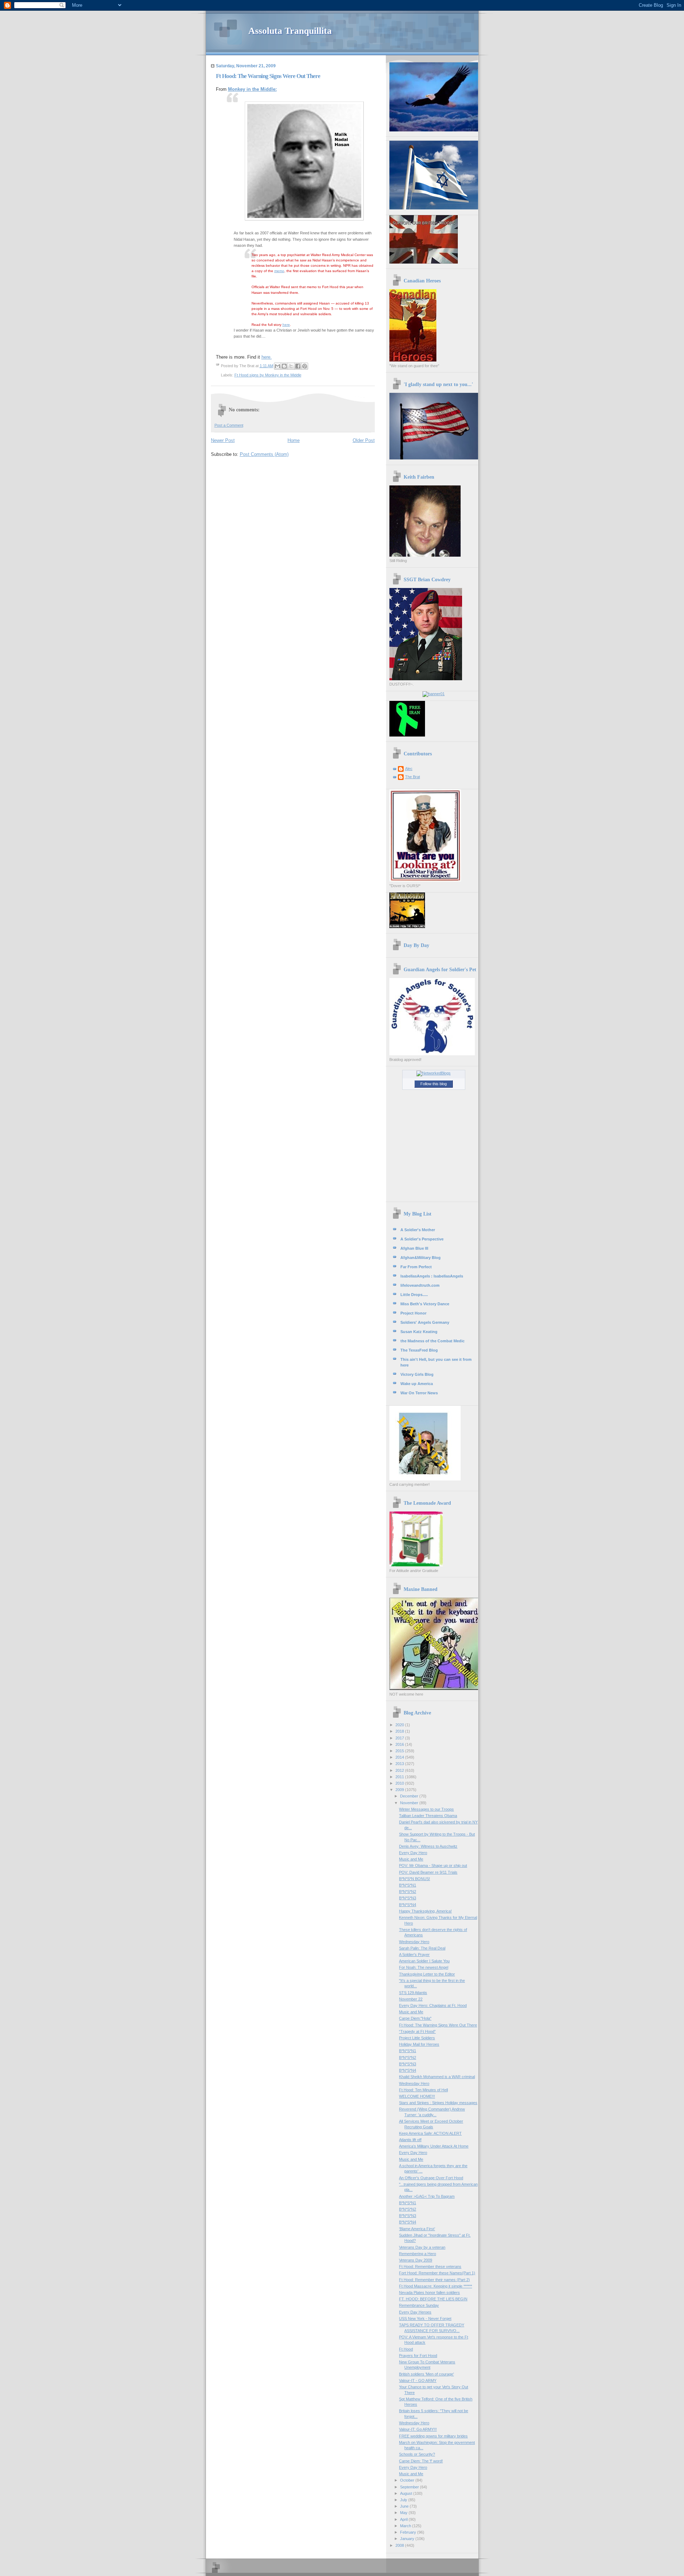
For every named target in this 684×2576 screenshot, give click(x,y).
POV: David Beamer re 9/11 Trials (428, 1872)
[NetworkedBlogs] (434, 1073)
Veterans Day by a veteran (422, 2247)
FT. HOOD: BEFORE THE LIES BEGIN (433, 2299)
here (286, 325)
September (410, 2487)
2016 (400, 1744)
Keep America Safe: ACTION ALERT (430, 2133)
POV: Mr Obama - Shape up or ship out (433, 1865)
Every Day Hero (413, 1853)
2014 (400, 1757)
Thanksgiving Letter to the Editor (427, 1974)
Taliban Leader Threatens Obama (428, 1816)
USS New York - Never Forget (425, 2319)
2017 (400, 1738)
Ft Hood (406, 2349)
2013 (400, 1764)
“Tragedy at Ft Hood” (417, 2031)
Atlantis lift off (410, 2140)
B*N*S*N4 (408, 1905)
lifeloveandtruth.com (420, 1285)
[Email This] (278, 366)
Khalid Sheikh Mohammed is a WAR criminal (437, 2077)
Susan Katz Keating (419, 1332)
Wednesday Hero (414, 1942)
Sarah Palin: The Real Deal (422, 1948)
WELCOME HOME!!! (417, 2096)
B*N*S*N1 (408, 1885)
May (404, 2513)
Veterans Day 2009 (416, 2260)
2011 (400, 1777)
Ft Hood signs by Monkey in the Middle (268, 375)
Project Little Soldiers (417, 2038)
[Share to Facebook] (298, 366)
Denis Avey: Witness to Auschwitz (428, 1846)
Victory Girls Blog (417, 1374)
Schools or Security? (417, 2454)
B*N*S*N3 (408, 1898)
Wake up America (417, 1384)
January (408, 2539)
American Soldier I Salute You (424, 1961)
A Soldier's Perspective (422, 1239)
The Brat (413, 777)
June (405, 2506)
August (407, 2493)
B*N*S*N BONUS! (414, 1879)
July (404, 2500)
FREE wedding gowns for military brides (433, 2436)
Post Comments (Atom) (264, 454)
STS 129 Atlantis (413, 1993)
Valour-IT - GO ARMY (418, 2380)
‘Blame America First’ (417, 2229)
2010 (400, 1783)
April (404, 2519)
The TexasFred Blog (419, 1350)
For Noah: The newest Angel (424, 1967)
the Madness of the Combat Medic (432, 1341)
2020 (400, 1725)
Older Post (364, 440)
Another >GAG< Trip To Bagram (427, 2196)
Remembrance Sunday (419, 2305)
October (408, 2480)
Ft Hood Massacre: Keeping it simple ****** (436, 2286)
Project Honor (413, 1313)
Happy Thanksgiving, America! (425, 1911)
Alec (409, 769)
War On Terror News (419, 1393)
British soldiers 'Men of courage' (426, 2374)
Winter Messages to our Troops (426, 1809)
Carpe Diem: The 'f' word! (421, 2461)
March (406, 2526)
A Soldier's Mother (418, 1230)
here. (267, 357)
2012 (400, 1770)
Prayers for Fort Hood (418, 2356)
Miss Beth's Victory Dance (425, 1304)
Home (294, 440)
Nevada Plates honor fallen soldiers (429, 2293)
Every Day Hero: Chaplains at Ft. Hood (433, 2005)
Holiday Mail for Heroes (419, 2044)
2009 (400, 1790)
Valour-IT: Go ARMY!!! (418, 2429)
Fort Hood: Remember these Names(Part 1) (437, 2273)
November (410, 1803)
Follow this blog (434, 1084)
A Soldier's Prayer (414, 1955)
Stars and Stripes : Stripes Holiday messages (438, 2103)
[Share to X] (291, 366)
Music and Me (411, 1859)
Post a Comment (229, 425)
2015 (400, 1751)
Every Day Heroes (415, 2312)
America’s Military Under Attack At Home (434, 2146)
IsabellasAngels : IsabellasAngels (432, 1276)
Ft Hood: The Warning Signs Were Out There (438, 2025)
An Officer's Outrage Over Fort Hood (431, 2178)
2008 (400, 2545)
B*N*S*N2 (408, 1891)
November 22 (411, 1999)
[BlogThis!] (284, 366)
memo (279, 271)
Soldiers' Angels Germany (425, 1322)
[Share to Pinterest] (305, 366)
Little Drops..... (414, 1295)
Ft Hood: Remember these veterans (430, 2267)
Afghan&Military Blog (421, 1258)
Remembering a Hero (418, 2254)
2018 (400, 1731)
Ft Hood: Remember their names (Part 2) (434, 2280)
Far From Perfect (416, 1267)
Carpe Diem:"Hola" (415, 2018)
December (410, 1796)
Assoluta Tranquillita (290, 31)
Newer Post (223, 440)
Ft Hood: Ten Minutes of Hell (423, 2090)
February (409, 2532)
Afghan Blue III (414, 1248)
